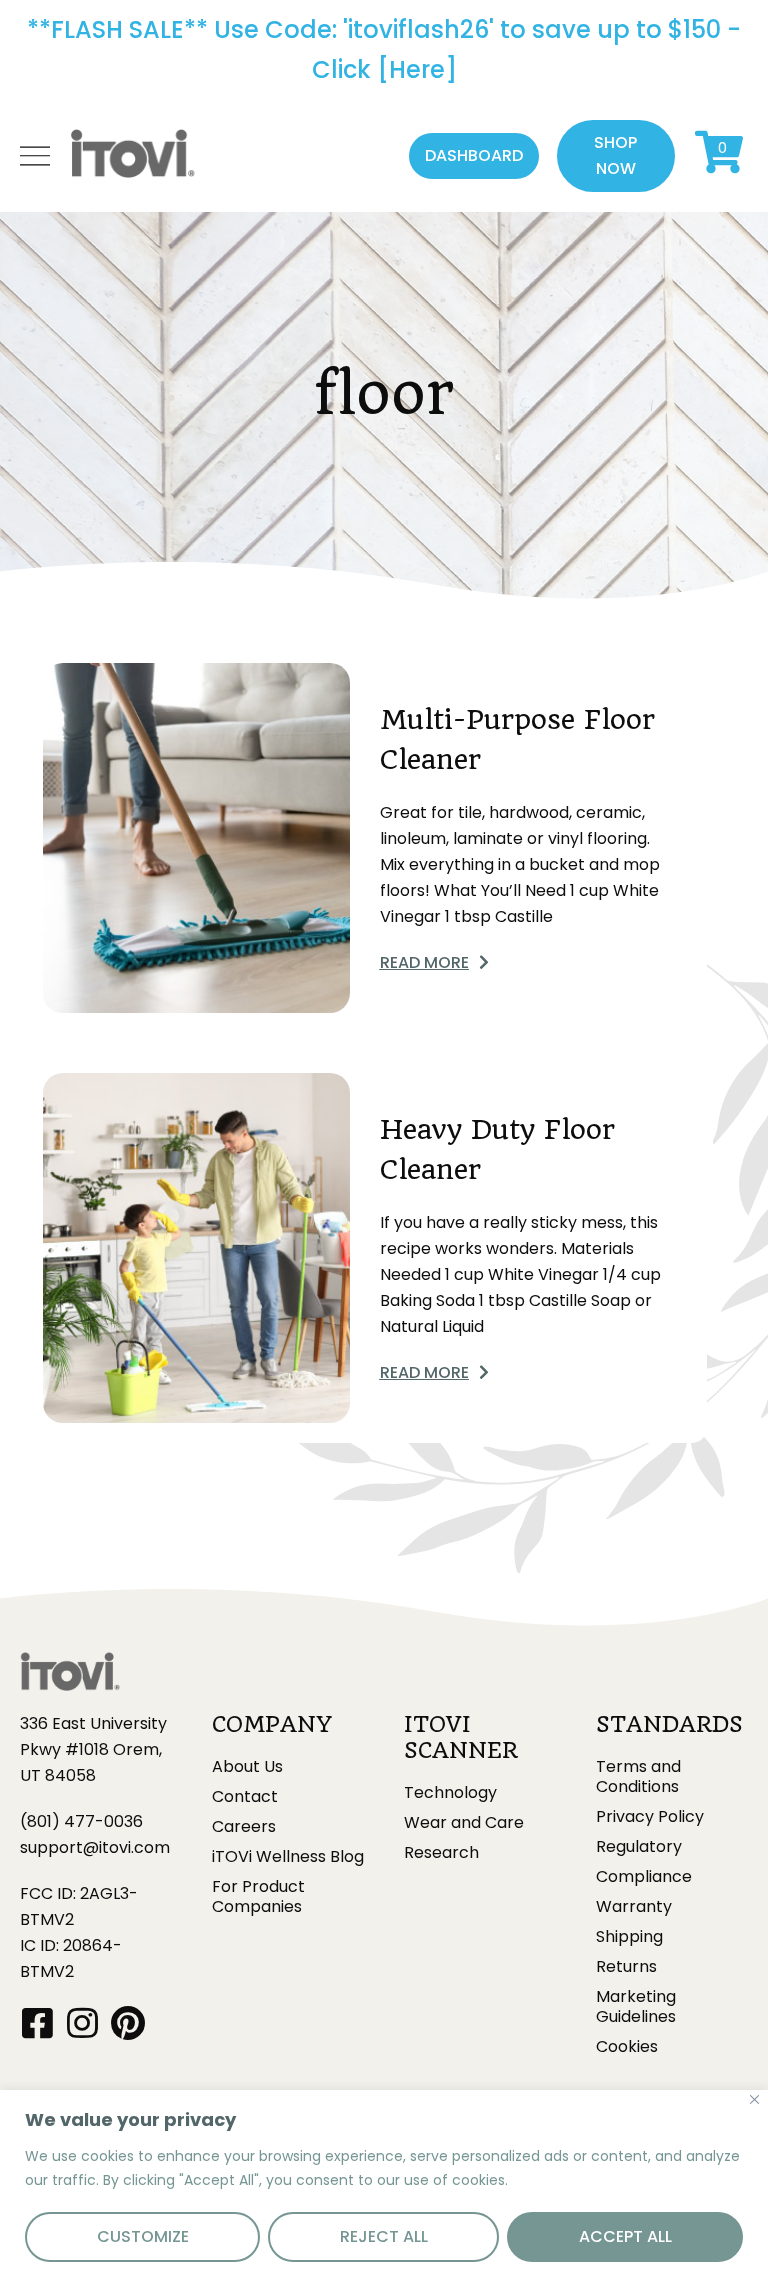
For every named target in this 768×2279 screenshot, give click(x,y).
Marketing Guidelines (636, 2007)
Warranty (634, 1907)
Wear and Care (464, 1823)
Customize (143, 2236)
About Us (247, 1767)
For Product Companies (258, 1897)
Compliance (644, 1877)
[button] (474, 156)
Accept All (625, 2236)
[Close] (754, 2099)
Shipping (629, 1937)
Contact (245, 1797)
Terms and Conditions (638, 1777)
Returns (626, 1967)
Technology (450, 1793)
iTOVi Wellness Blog (288, 1857)
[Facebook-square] (37, 2022)
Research (441, 1853)
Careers (244, 1827)
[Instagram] (82, 2022)
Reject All (384, 2236)
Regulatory (639, 1847)
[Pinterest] (127, 2022)
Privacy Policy (650, 1817)
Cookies (627, 2047)
